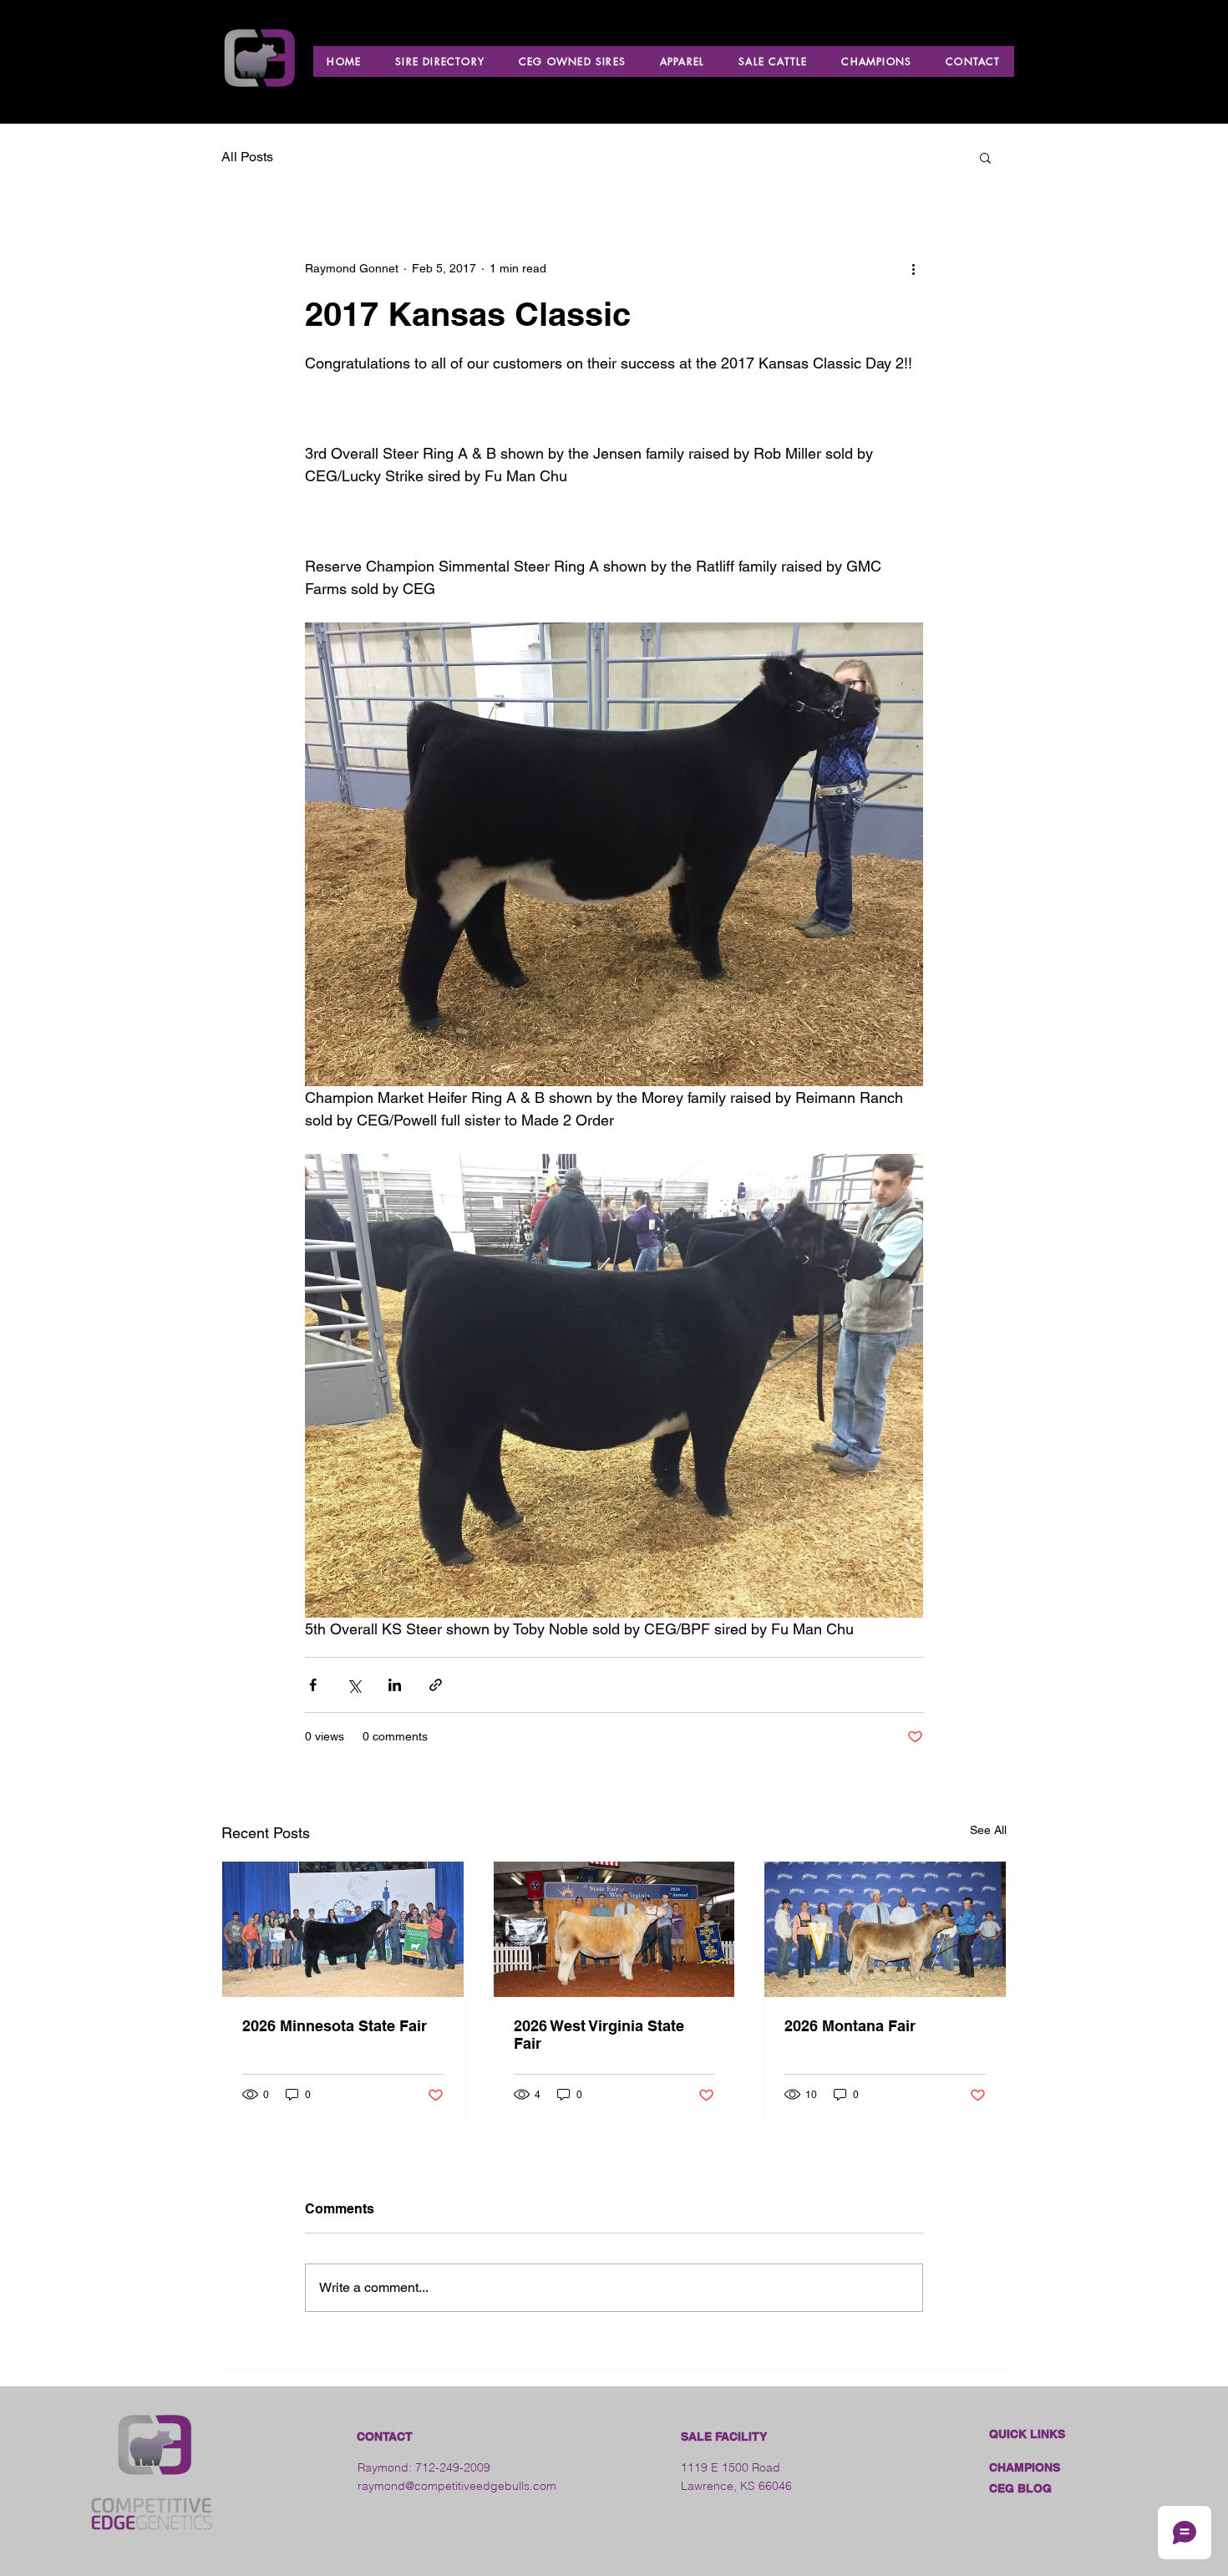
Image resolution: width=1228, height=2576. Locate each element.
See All (988, 1830)
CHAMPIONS (1025, 2467)
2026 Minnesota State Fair (335, 2026)
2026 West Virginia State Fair (599, 2035)
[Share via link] (436, 1685)
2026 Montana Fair (850, 2026)
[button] (985, 157)
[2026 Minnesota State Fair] (343, 1929)
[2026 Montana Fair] (885, 1929)
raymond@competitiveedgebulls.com (457, 2486)
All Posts (247, 157)
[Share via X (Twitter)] (354, 1685)
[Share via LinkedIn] (395, 1685)
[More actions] (913, 268)
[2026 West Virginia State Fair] (614, 1929)
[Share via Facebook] (313, 1685)
